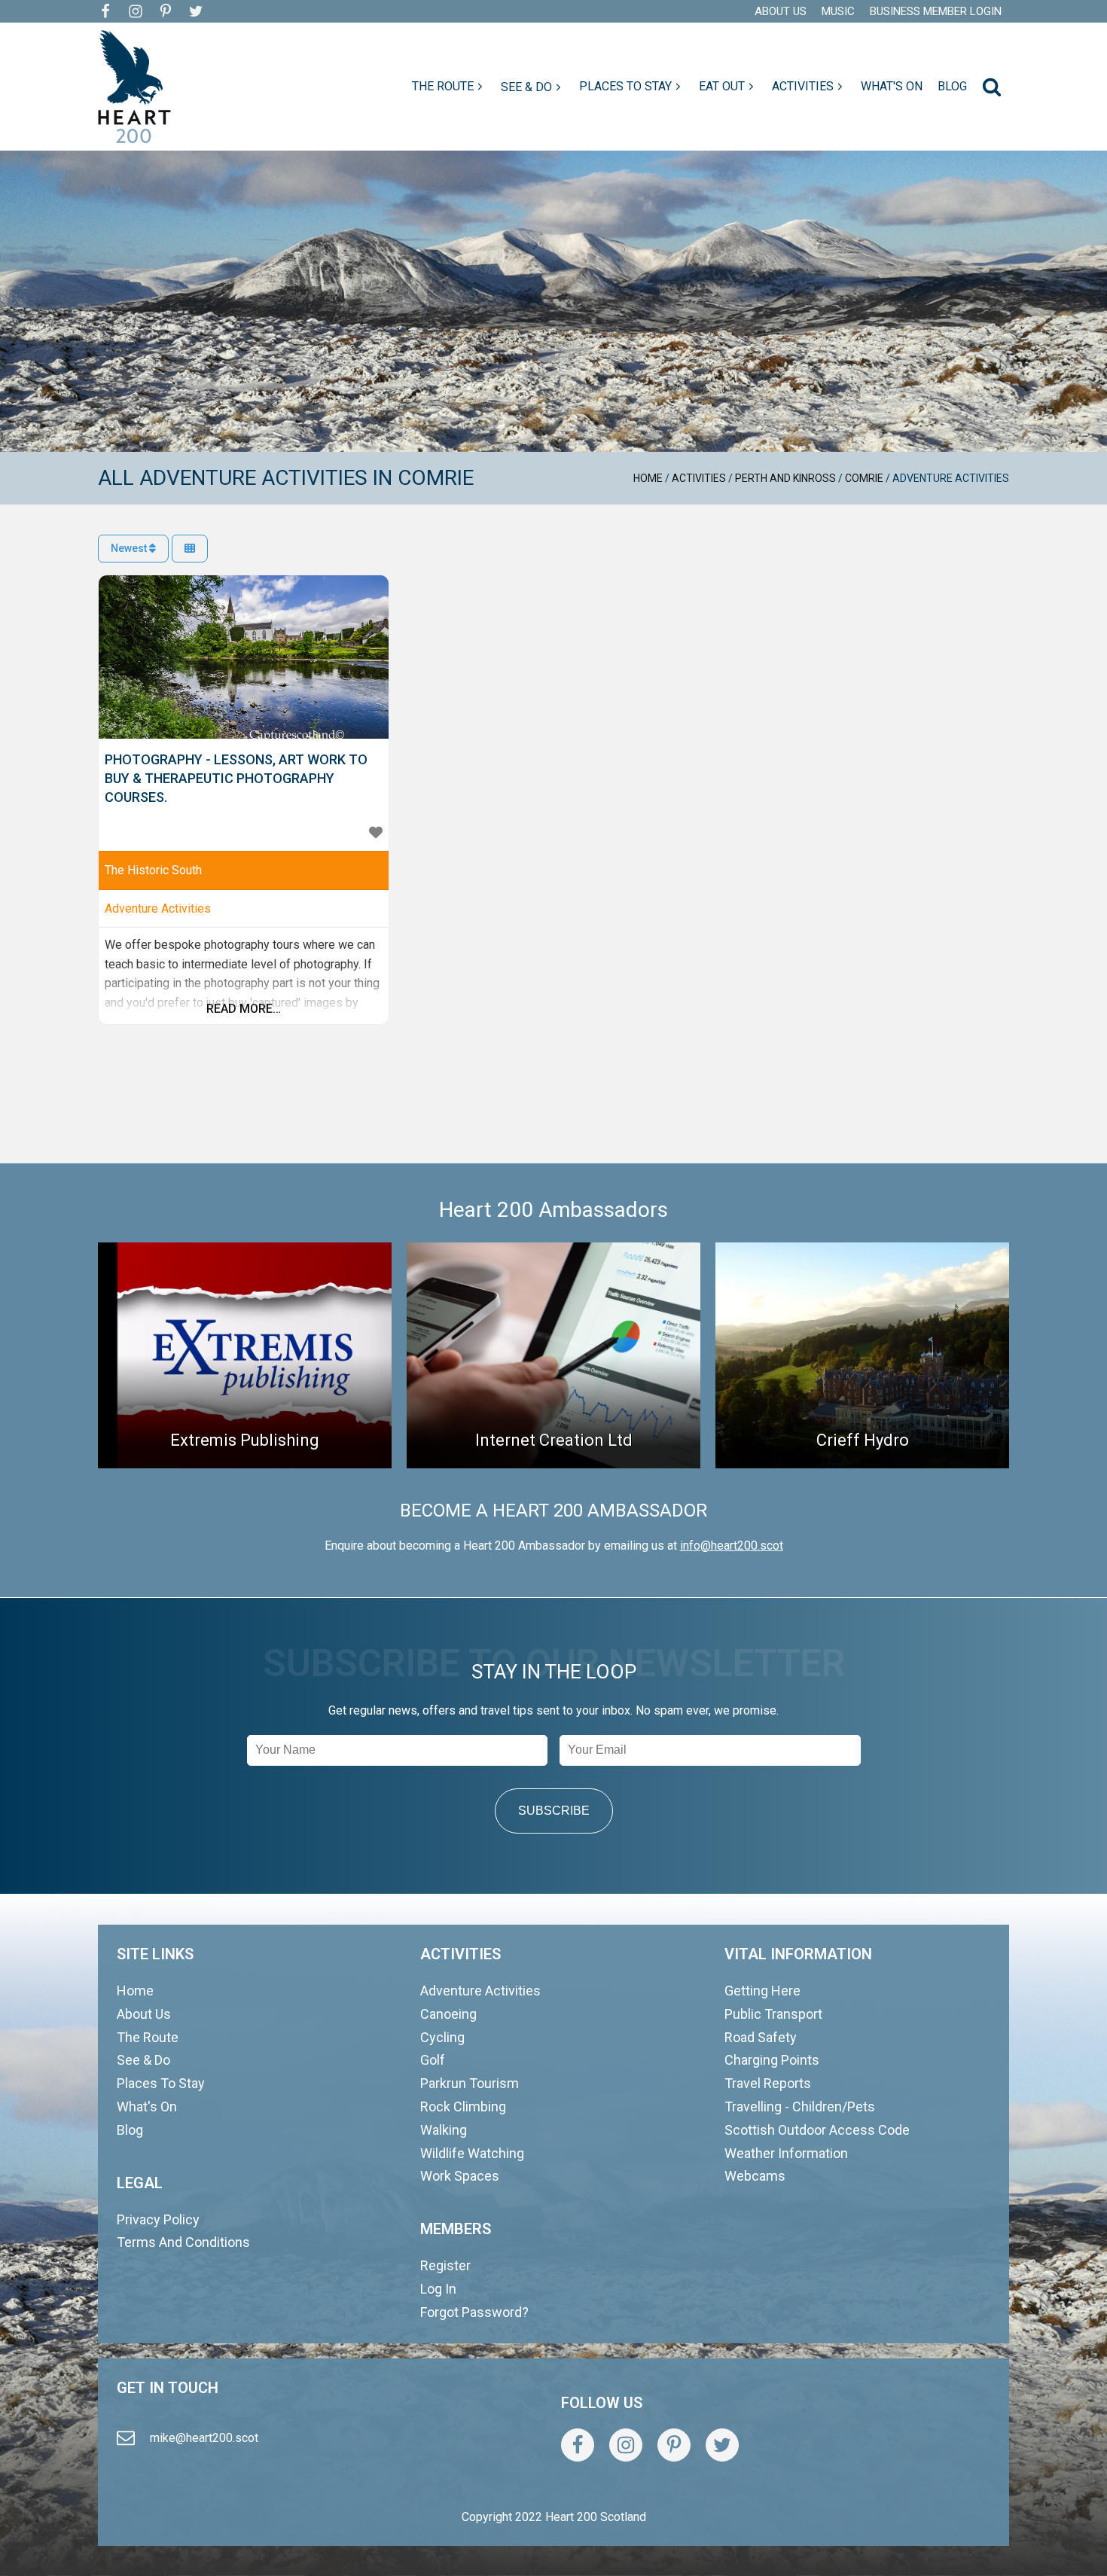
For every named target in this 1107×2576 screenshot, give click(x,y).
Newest (130, 548)
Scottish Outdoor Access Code (817, 2130)
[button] (449, 87)
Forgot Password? (474, 2312)
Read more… (244, 1009)
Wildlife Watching (472, 2153)
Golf (433, 2060)
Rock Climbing (463, 2107)
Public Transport (773, 2014)
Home (648, 478)
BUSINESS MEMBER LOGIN (936, 11)
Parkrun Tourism (470, 2083)
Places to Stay (161, 2083)
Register (445, 2265)
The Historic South (153, 870)
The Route (148, 2037)
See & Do (143, 2060)
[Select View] (190, 549)
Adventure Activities (158, 908)
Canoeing (448, 2014)
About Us (144, 2014)
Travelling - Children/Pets (800, 2107)
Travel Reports (768, 2083)
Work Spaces (460, 2176)
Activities (699, 478)
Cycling (442, 2037)
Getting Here (762, 1991)
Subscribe (554, 1811)
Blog (130, 2130)
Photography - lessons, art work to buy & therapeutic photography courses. (236, 778)
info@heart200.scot (732, 1546)
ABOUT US (781, 11)
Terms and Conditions (183, 2242)
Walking (444, 2130)
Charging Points (772, 2060)
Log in (438, 2289)
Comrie (864, 478)
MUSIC (838, 11)
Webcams (755, 2176)
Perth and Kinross (785, 478)
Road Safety (761, 2037)
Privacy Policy (158, 2219)
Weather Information (786, 2153)
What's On (147, 2107)
